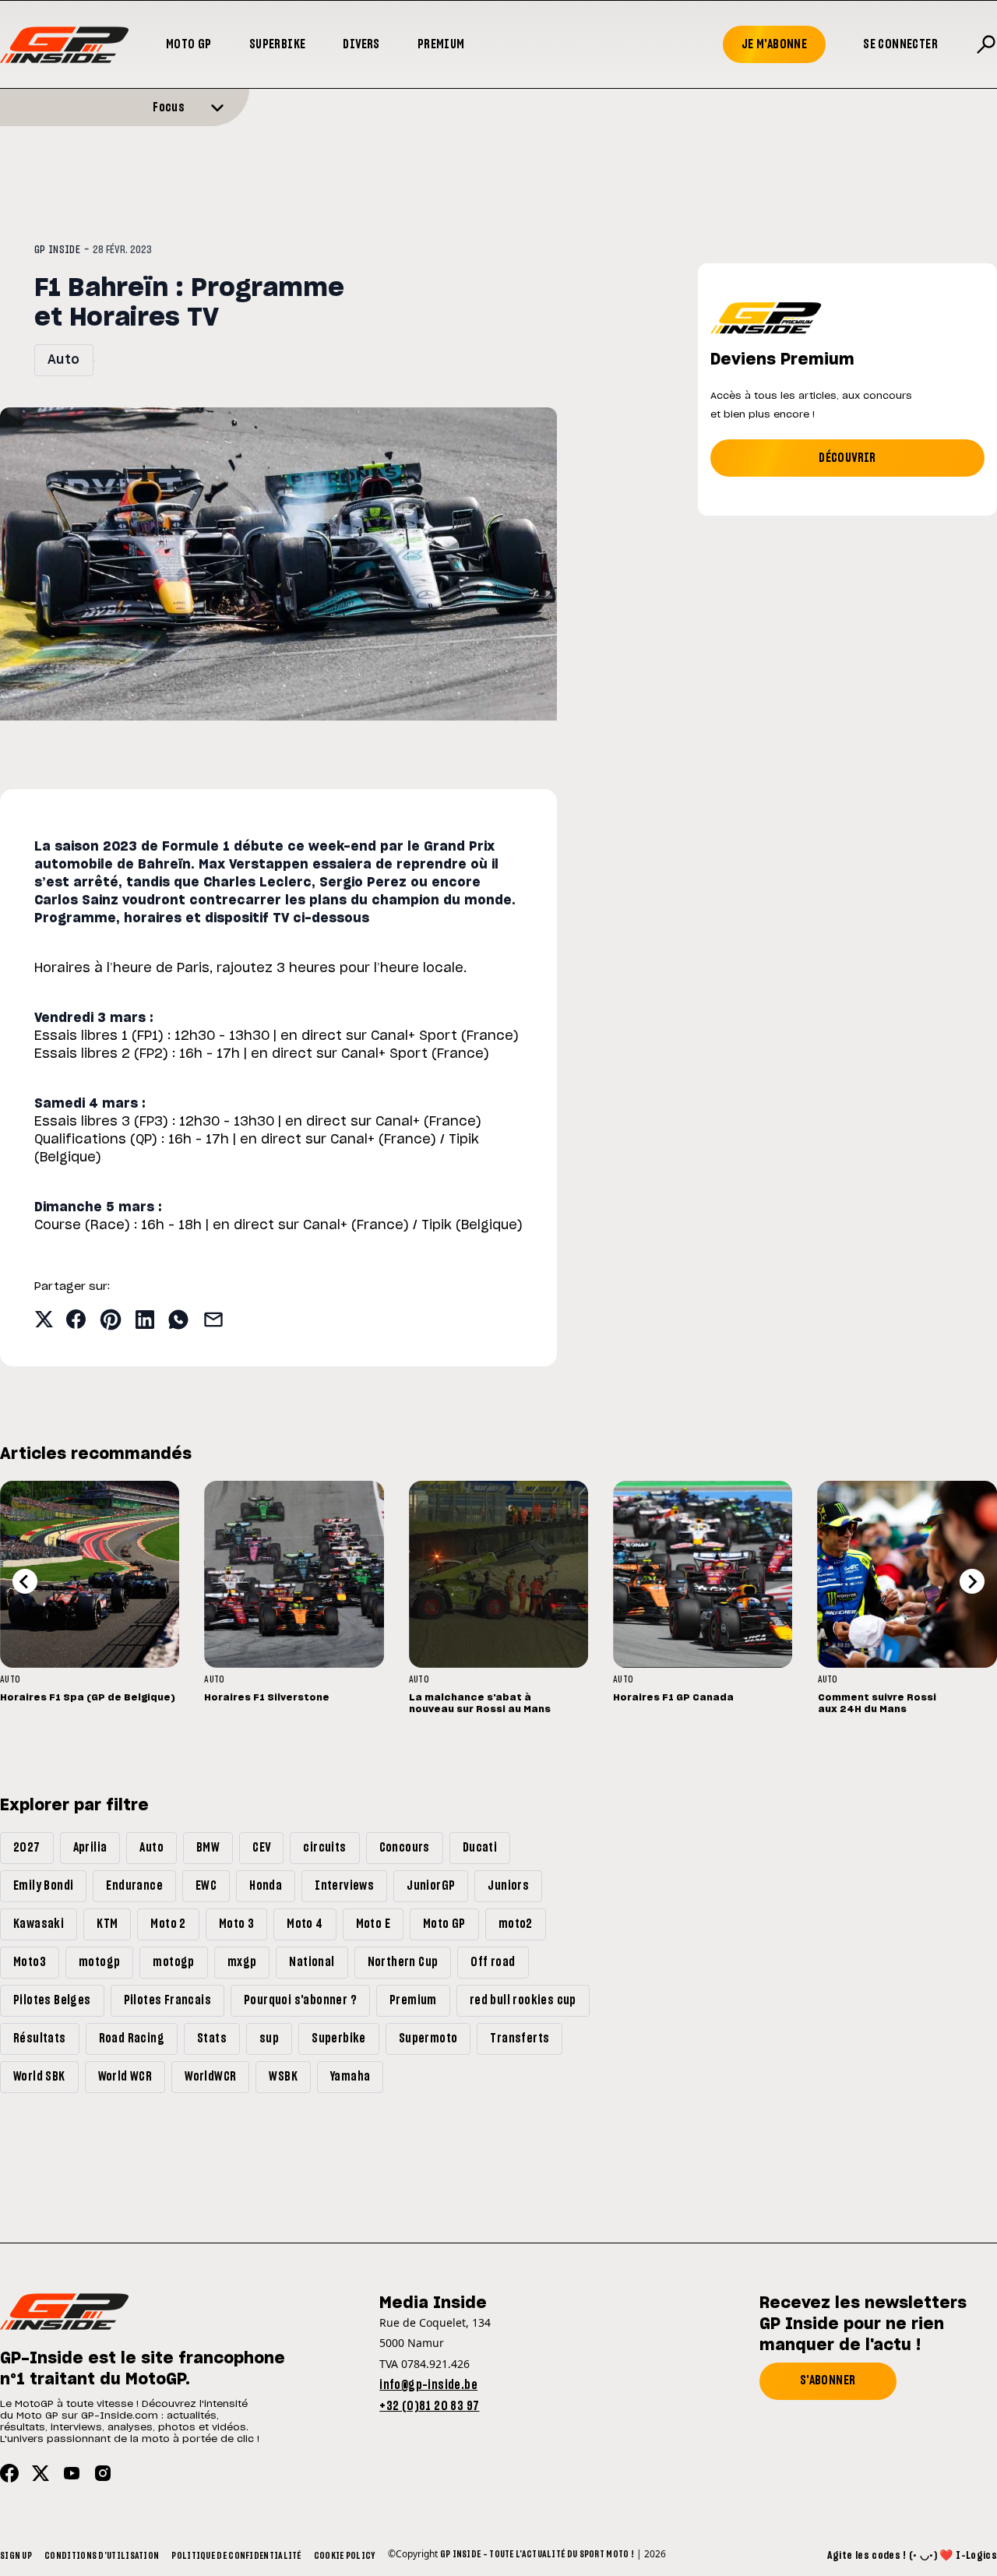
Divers (361, 44)
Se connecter (900, 44)
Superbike (278, 44)
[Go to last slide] (25, 1581)
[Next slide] (972, 1581)
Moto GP (189, 44)
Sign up (16, 2556)
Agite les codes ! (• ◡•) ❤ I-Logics (912, 2556)
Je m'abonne (774, 44)
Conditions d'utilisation (102, 2556)
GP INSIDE (57, 250)
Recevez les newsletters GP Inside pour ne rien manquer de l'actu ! (863, 2324)
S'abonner (828, 2380)
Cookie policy (345, 2556)
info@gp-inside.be (428, 2385)
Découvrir (847, 458)
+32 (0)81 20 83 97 (429, 2406)
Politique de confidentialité (236, 2556)
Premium (441, 44)
